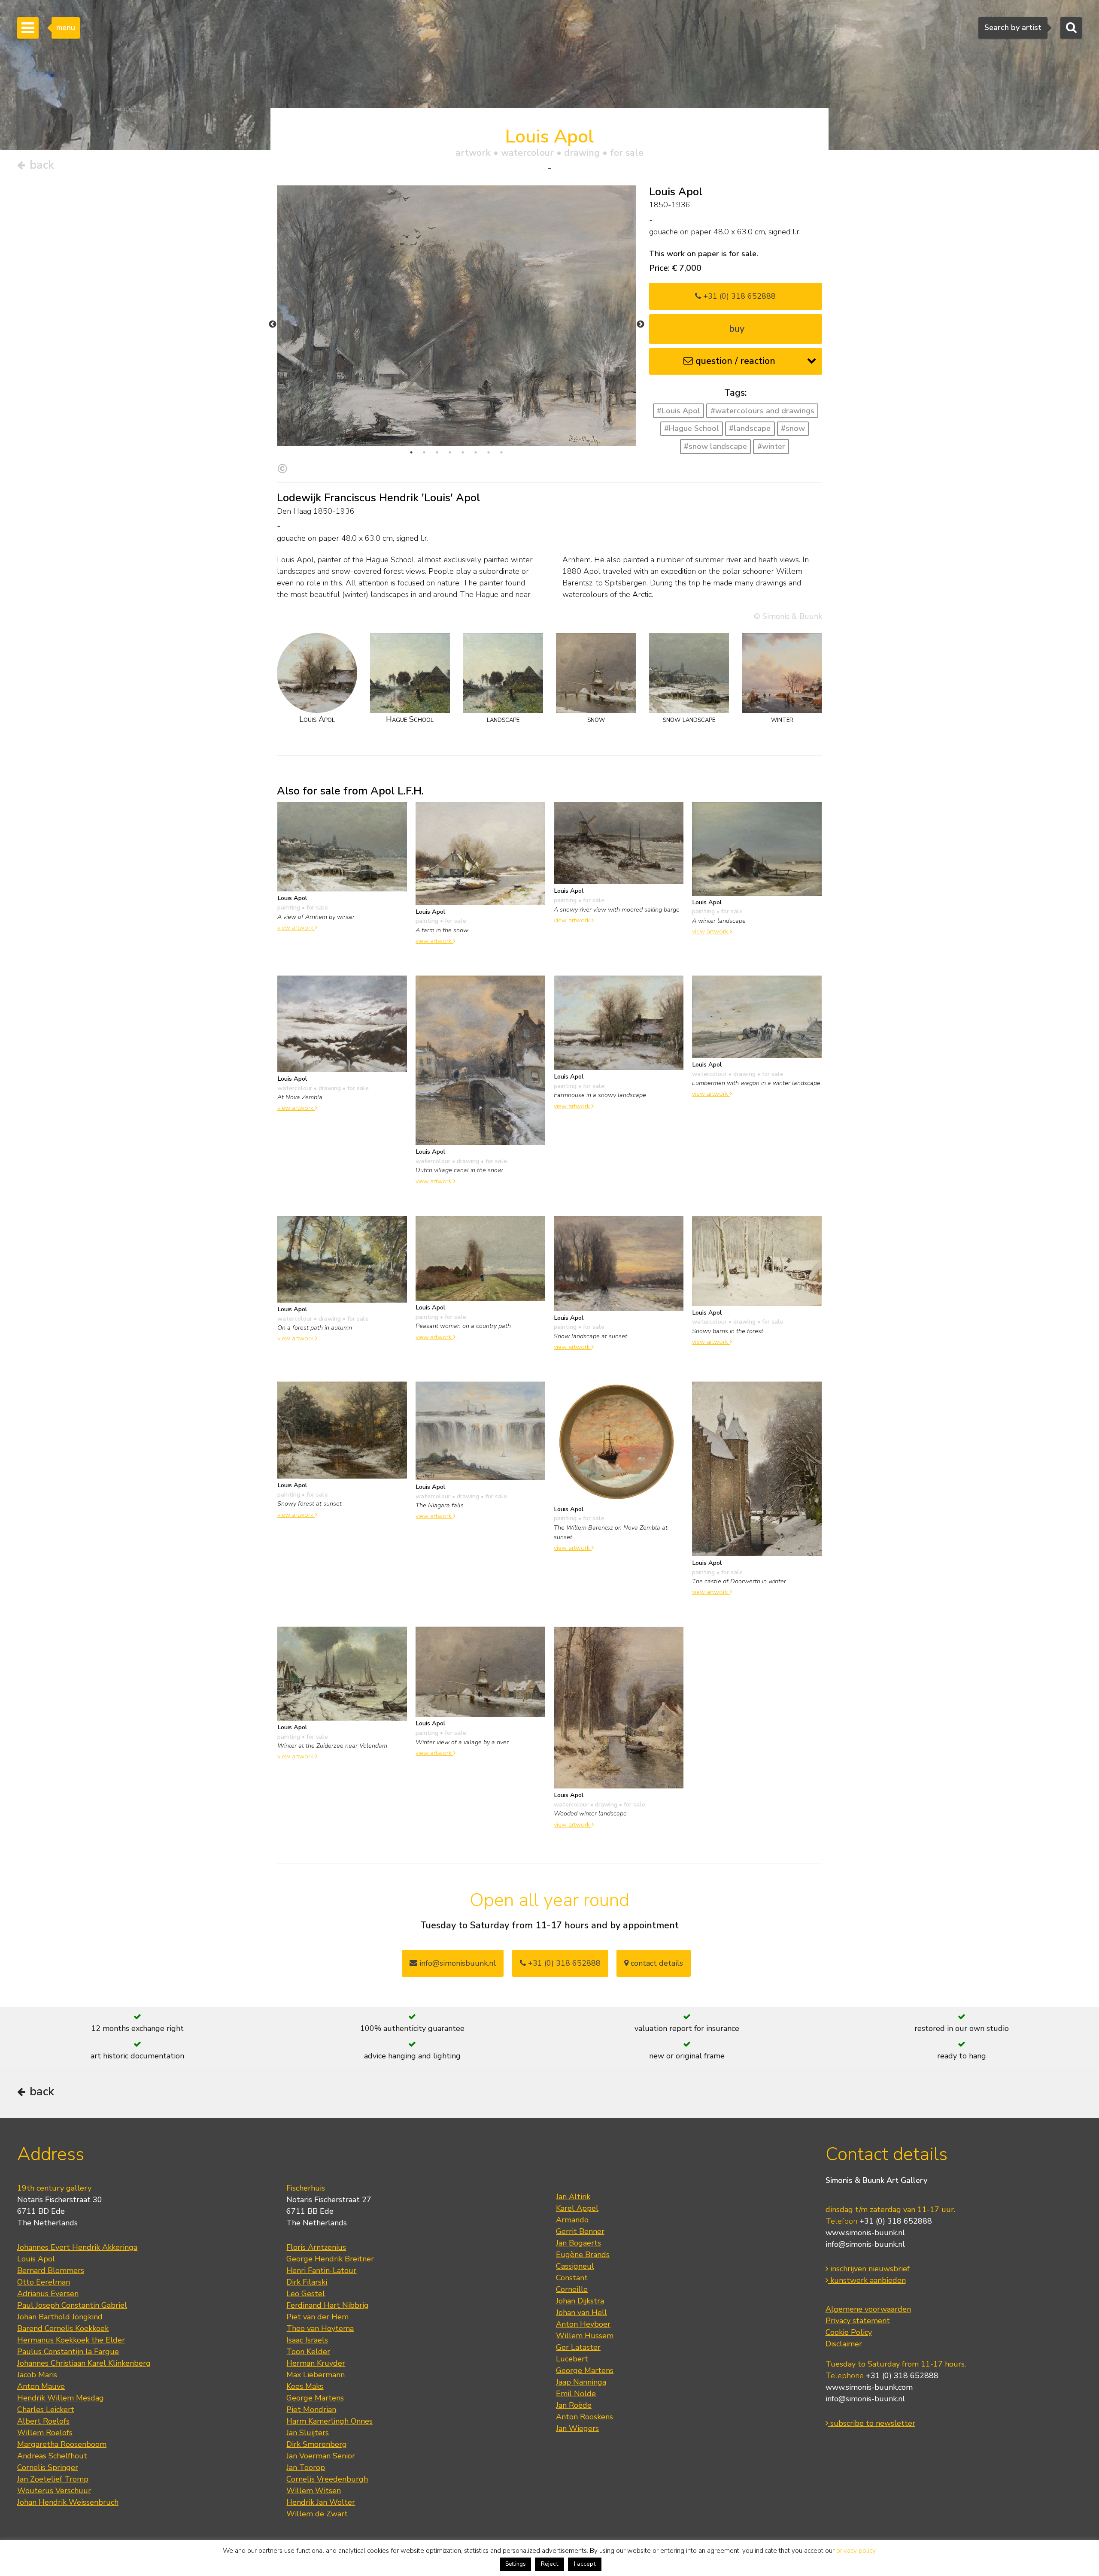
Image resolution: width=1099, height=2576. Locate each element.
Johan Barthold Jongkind (60, 2317)
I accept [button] (585, 2564)
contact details (656, 1963)
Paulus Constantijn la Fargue (68, 2352)
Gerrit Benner (580, 2231)
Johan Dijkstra (580, 2301)
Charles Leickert (46, 2409)
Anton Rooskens (584, 2417)
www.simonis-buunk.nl (865, 2233)
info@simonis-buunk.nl (865, 2244)
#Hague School (692, 428)
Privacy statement (858, 2321)
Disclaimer (844, 2344)
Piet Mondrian (311, 2409)
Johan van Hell (581, 2312)
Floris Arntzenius (316, 2247)
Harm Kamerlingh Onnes (329, 2421)
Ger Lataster (578, 2347)
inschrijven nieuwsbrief (869, 2269)
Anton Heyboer (583, 2324)
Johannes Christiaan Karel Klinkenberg (84, 2363)
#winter (771, 446)
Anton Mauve (41, 2386)
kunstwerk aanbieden (867, 2280)
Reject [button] (549, 2564)
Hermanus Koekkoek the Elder (71, 2340)
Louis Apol (36, 2259)
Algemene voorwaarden (868, 2309)
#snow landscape (715, 446)
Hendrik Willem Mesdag (61, 2398)
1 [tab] (411, 452)
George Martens (315, 2398)
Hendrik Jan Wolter (321, 2502)
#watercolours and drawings (762, 411)
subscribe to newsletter (872, 2423)
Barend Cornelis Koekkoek (63, 2328)
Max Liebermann (316, 2375)
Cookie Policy (849, 2332)
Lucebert (572, 2359)
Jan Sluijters (308, 2433)
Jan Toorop (306, 2467)
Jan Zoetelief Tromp (53, 2479)
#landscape (750, 428)
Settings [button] (516, 2564)
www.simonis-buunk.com (869, 2387)
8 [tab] (501, 452)
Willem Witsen (314, 2491)
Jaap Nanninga (581, 2382)
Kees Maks (305, 2386)
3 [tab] (437, 452)
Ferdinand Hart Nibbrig (328, 2305)
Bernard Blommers (51, 2270)
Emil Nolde (576, 2394)
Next (641, 324)
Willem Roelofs (45, 2433)
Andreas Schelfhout (52, 2456)
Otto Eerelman (44, 2282)
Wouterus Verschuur (54, 2491)
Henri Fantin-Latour (321, 2270)
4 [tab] (450, 452)
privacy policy (856, 2551)
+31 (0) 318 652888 (738, 296)
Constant (572, 2278)
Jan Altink (573, 2197)
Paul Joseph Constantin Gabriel (72, 2305)
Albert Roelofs (43, 2421)
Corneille (572, 2289)
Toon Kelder (308, 2352)
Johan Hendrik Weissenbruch (68, 2502)
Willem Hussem (585, 2336)
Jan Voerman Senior (321, 2456)
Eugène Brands (583, 2255)
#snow (793, 428)
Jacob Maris (37, 2375)
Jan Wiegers (577, 2428)
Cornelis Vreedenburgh (327, 2479)
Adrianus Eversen (48, 2294)
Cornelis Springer (48, 2467)
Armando (572, 2220)
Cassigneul (575, 2266)
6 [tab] (476, 452)
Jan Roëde (574, 2405)
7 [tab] (489, 452)
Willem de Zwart (317, 2514)
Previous (273, 324)
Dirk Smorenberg (317, 2444)
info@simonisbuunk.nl (457, 1963)
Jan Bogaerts (578, 2243)
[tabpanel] (457, 316)
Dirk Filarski (307, 2282)
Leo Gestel (306, 2294)
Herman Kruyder (316, 2363)
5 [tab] (463, 452)
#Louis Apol (679, 411)
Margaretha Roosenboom (62, 2444)
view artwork (296, 927)
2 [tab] (424, 452)
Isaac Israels (307, 2340)
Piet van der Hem (317, 2317)
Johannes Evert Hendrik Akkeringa (77, 2247)
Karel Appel (577, 2208)
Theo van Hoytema (320, 2328)
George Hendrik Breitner (330, 2259)
